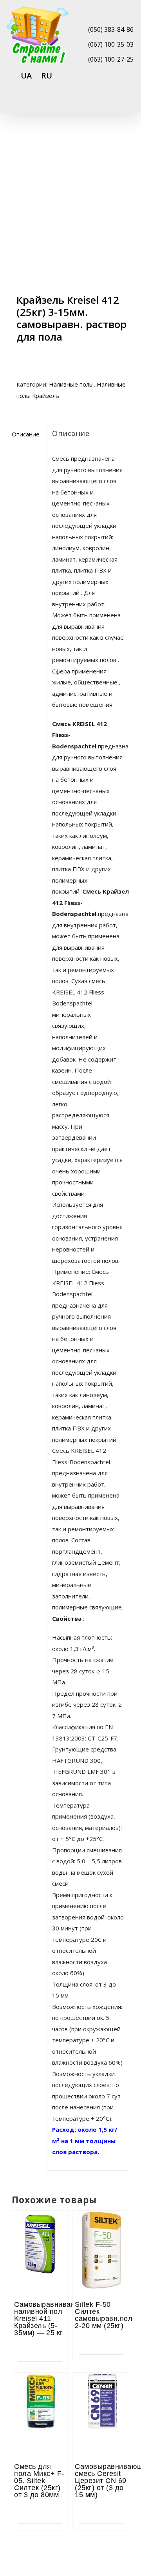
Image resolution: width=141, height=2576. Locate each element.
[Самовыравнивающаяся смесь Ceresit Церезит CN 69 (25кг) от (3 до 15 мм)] (101, 2394)
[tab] (27, 434)
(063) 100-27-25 (111, 59)
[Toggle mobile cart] (98, 103)
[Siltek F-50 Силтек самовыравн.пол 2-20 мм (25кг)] (101, 2232)
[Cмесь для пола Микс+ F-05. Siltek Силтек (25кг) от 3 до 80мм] (40, 2394)
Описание (26, 434)
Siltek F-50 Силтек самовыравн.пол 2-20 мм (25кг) (104, 2315)
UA (26, 76)
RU (47, 76)
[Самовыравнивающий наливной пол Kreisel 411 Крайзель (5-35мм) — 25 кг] (40, 2232)
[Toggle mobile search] (112, 103)
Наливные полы (71, 384)
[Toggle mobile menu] (126, 103)
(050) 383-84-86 (111, 29)
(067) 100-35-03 (111, 44)
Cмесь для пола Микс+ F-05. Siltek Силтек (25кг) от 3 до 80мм (39, 2481)
